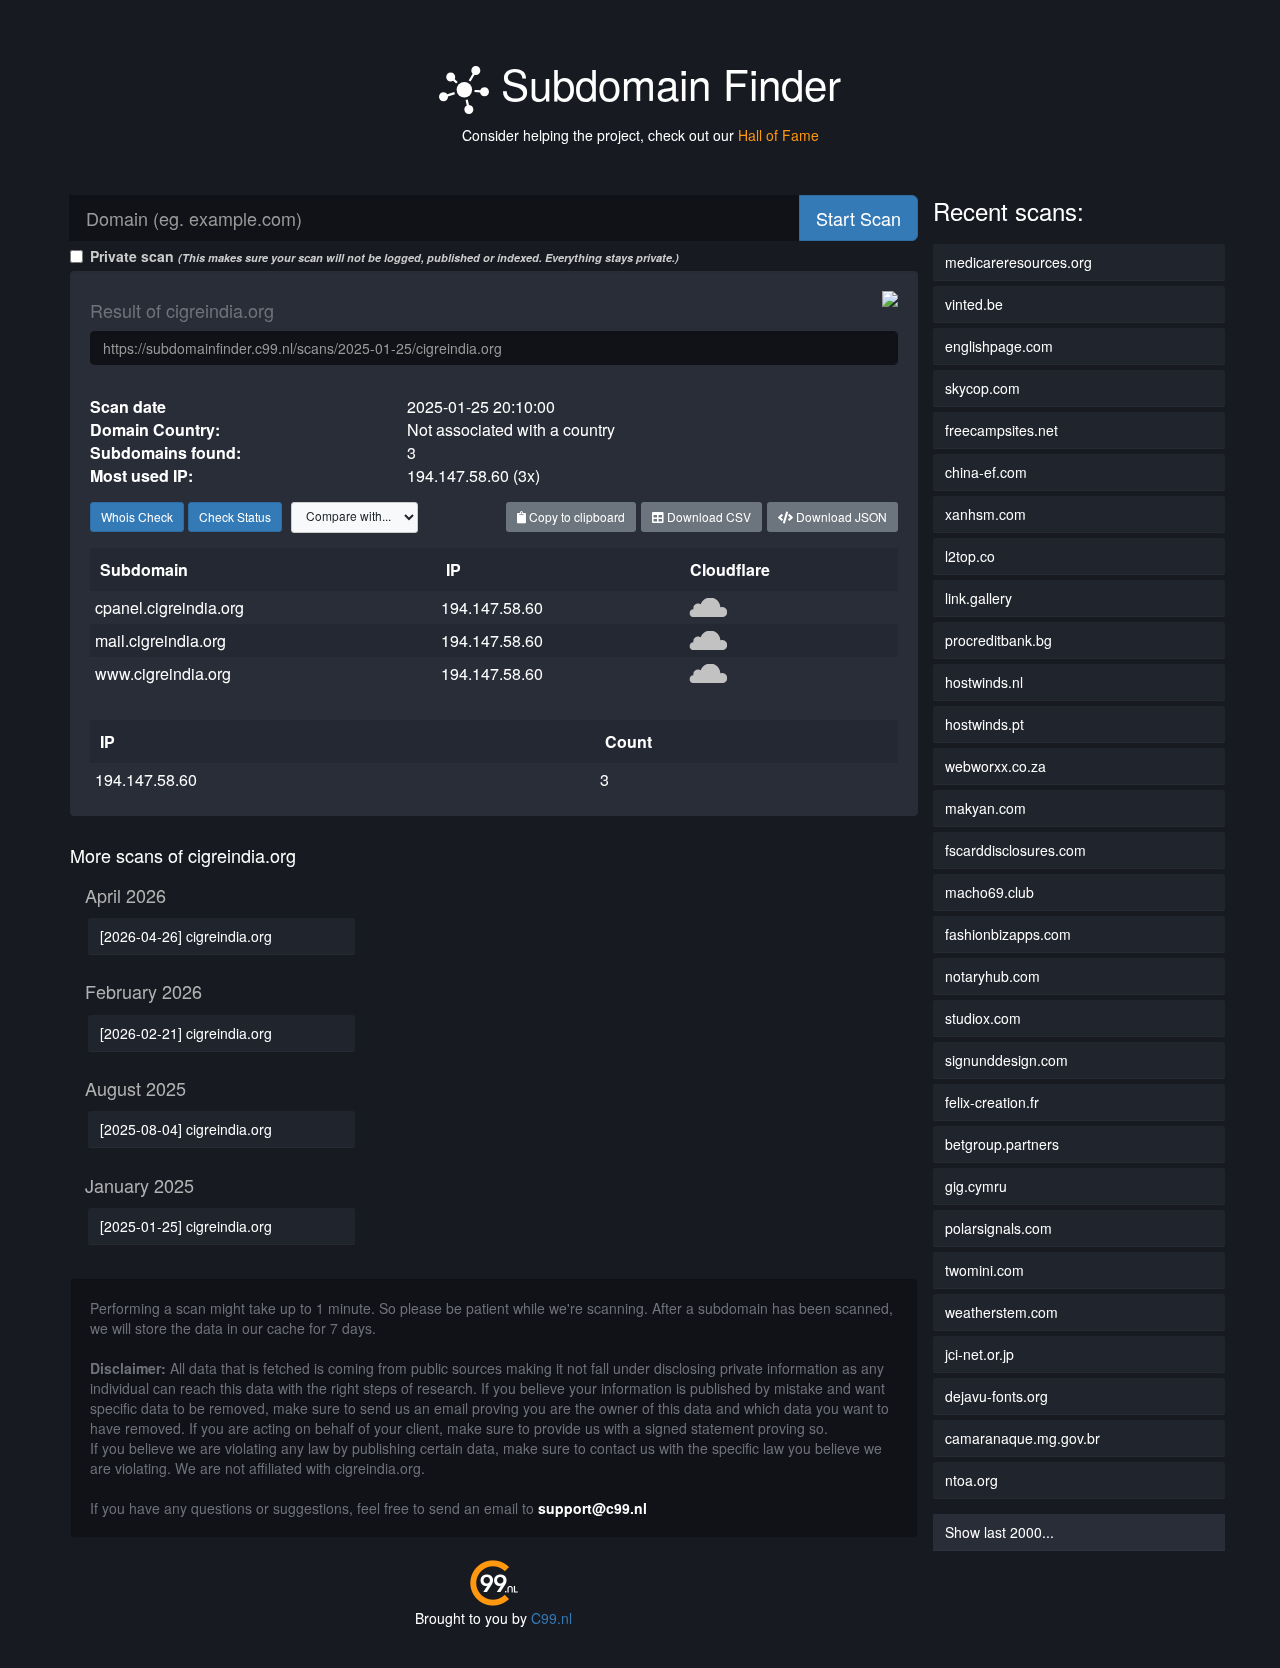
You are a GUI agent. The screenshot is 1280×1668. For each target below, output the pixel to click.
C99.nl (551, 1618)
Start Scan (858, 218)
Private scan (384, 256)
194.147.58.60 (492, 607)
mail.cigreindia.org (160, 640)
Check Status (235, 516)
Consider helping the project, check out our (640, 135)
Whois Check (137, 516)
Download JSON (840, 516)
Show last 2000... (999, 1532)
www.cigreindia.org (163, 673)
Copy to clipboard (575, 516)
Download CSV (707, 516)
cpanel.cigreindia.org (169, 607)
